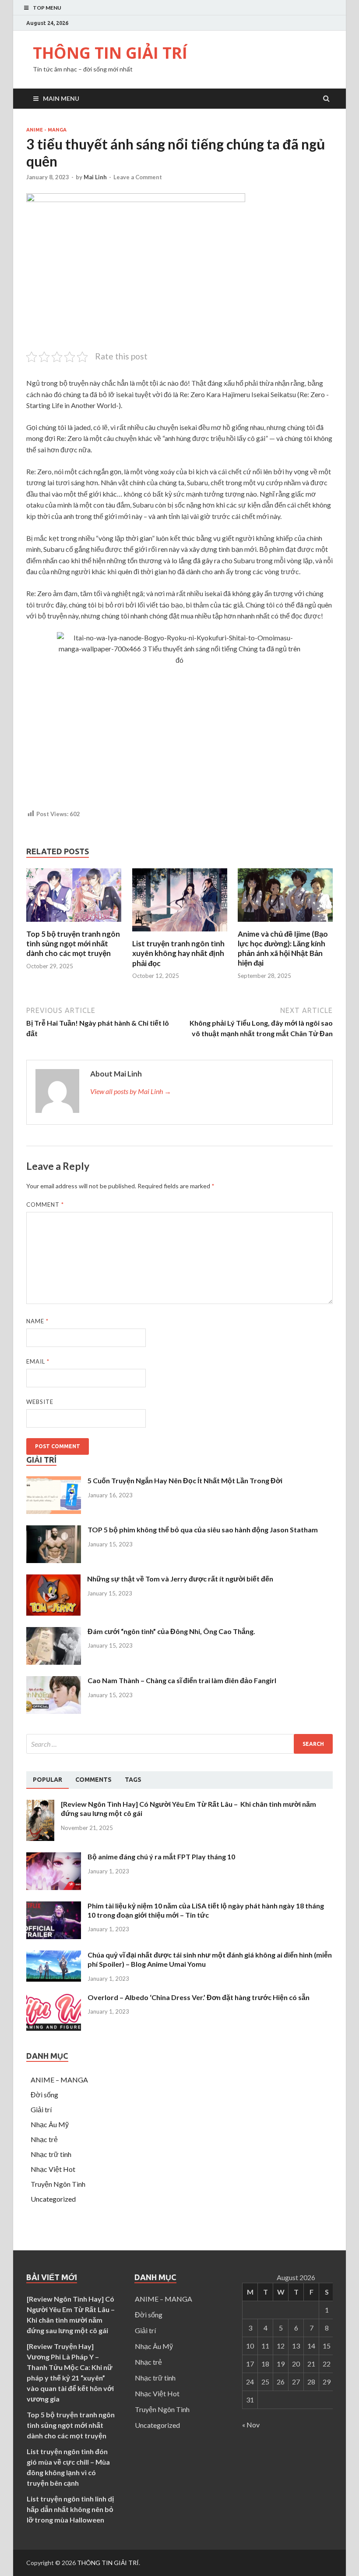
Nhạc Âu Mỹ (50, 2124)
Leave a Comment (138, 177)
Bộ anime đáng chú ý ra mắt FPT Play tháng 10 (161, 1856)
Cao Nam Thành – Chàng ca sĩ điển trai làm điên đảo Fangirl (182, 1680)
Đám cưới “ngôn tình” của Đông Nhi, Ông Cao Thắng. (171, 1631)
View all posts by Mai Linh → (131, 1091)
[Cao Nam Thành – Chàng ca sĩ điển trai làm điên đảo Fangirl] (54, 1711)
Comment (45, 1205)
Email (38, 1361)
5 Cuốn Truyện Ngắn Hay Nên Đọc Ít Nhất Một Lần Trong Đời (185, 1480)
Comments (93, 1780)
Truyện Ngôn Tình (58, 2184)
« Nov (251, 2425)
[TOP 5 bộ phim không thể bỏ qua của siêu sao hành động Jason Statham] (54, 1560)
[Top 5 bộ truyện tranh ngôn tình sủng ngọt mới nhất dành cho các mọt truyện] (74, 924)
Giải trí (41, 2109)
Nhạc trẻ (44, 2139)
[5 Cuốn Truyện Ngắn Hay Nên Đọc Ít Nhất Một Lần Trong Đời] (54, 1511)
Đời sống (44, 2095)
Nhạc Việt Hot (53, 2169)
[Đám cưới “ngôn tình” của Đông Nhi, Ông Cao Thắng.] (54, 1662)
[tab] (48, 1780)
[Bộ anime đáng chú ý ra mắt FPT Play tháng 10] (54, 1887)
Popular (48, 1780)
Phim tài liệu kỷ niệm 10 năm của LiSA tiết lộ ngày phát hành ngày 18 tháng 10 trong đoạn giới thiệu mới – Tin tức (206, 1910)
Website (40, 1402)
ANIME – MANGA (59, 2080)
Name (37, 1321)
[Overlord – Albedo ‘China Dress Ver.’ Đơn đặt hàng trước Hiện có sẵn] (54, 2028)
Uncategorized (53, 2199)
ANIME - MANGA (46, 130)
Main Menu (61, 98)
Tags (133, 1780)
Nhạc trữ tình (51, 2154)
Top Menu (47, 8)
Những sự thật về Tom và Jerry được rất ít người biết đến (180, 1579)
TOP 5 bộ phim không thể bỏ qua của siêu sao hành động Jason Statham (203, 1530)
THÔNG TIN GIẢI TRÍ (110, 53)
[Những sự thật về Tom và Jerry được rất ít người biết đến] (53, 1613)
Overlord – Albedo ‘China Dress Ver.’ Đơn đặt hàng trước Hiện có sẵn (199, 1997)
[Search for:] (179, 1744)
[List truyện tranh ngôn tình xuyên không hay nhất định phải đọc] (180, 933)
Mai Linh (95, 177)
